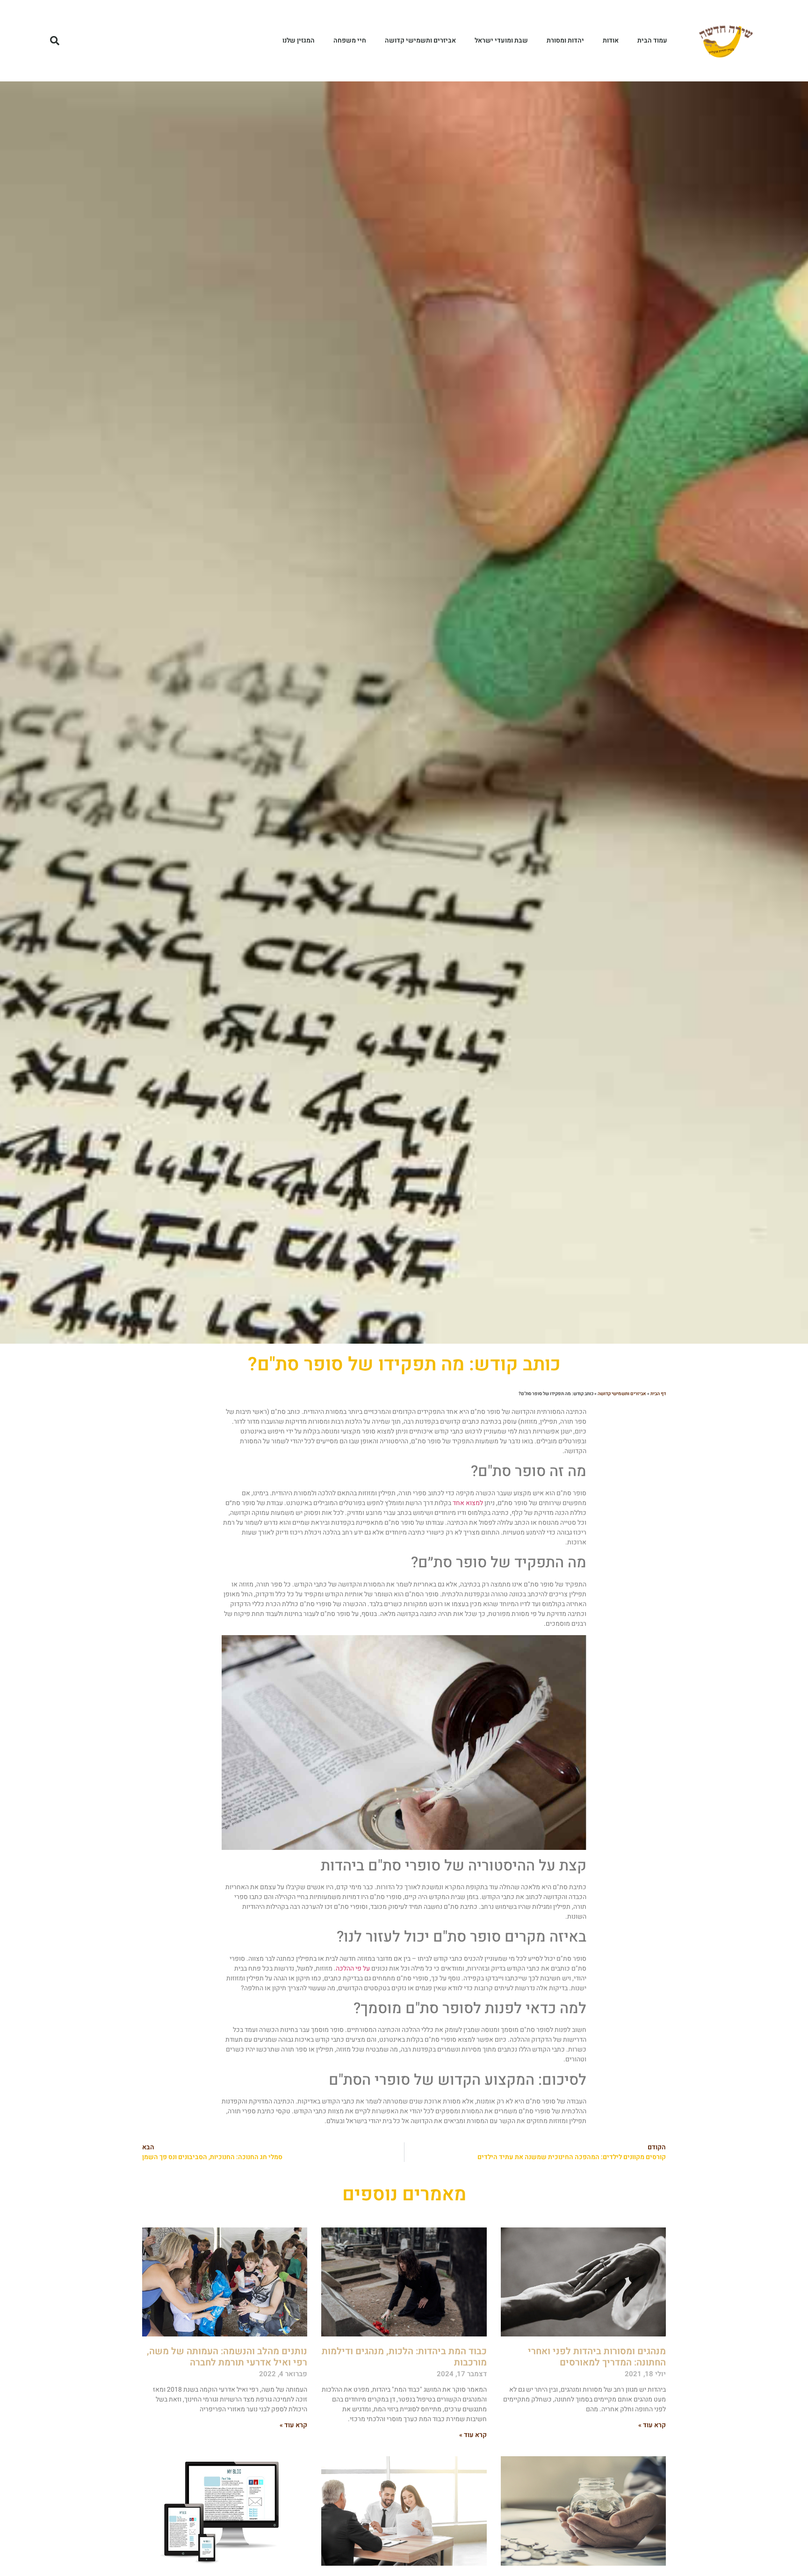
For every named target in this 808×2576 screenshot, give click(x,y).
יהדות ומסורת (565, 40)
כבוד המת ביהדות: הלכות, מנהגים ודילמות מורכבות (404, 2357)
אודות (611, 40)
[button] (55, 41)
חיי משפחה (350, 40)
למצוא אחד (468, 1503)
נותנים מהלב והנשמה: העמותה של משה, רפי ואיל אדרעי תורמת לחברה (227, 2357)
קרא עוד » (652, 2425)
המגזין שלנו (299, 40)
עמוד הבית (652, 40)
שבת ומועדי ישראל (501, 40)
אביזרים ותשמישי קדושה (420, 40)
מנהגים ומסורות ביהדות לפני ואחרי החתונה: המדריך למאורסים (597, 2357)
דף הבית (658, 1394)
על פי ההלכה (353, 1968)
